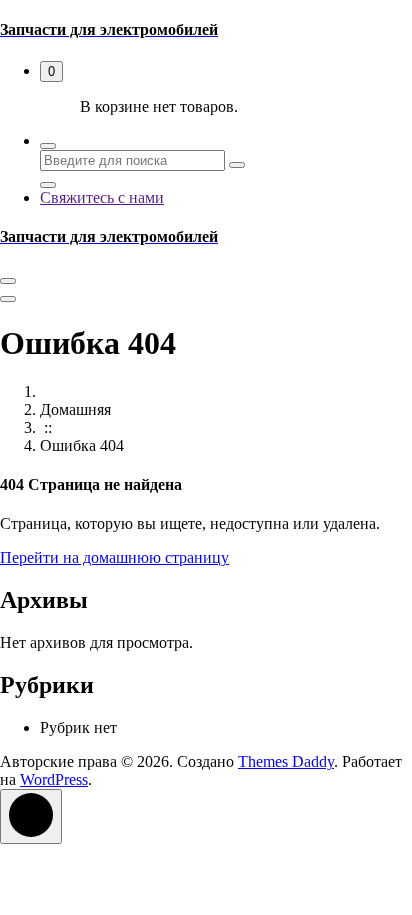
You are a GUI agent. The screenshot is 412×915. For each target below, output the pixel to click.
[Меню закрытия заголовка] (8, 299)
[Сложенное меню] (8, 281)
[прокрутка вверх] (31, 816)
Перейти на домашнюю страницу (114, 557)
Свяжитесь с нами (102, 197)
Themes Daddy (286, 761)
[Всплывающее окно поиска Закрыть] (48, 185)
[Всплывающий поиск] (48, 146)
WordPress (54, 779)
